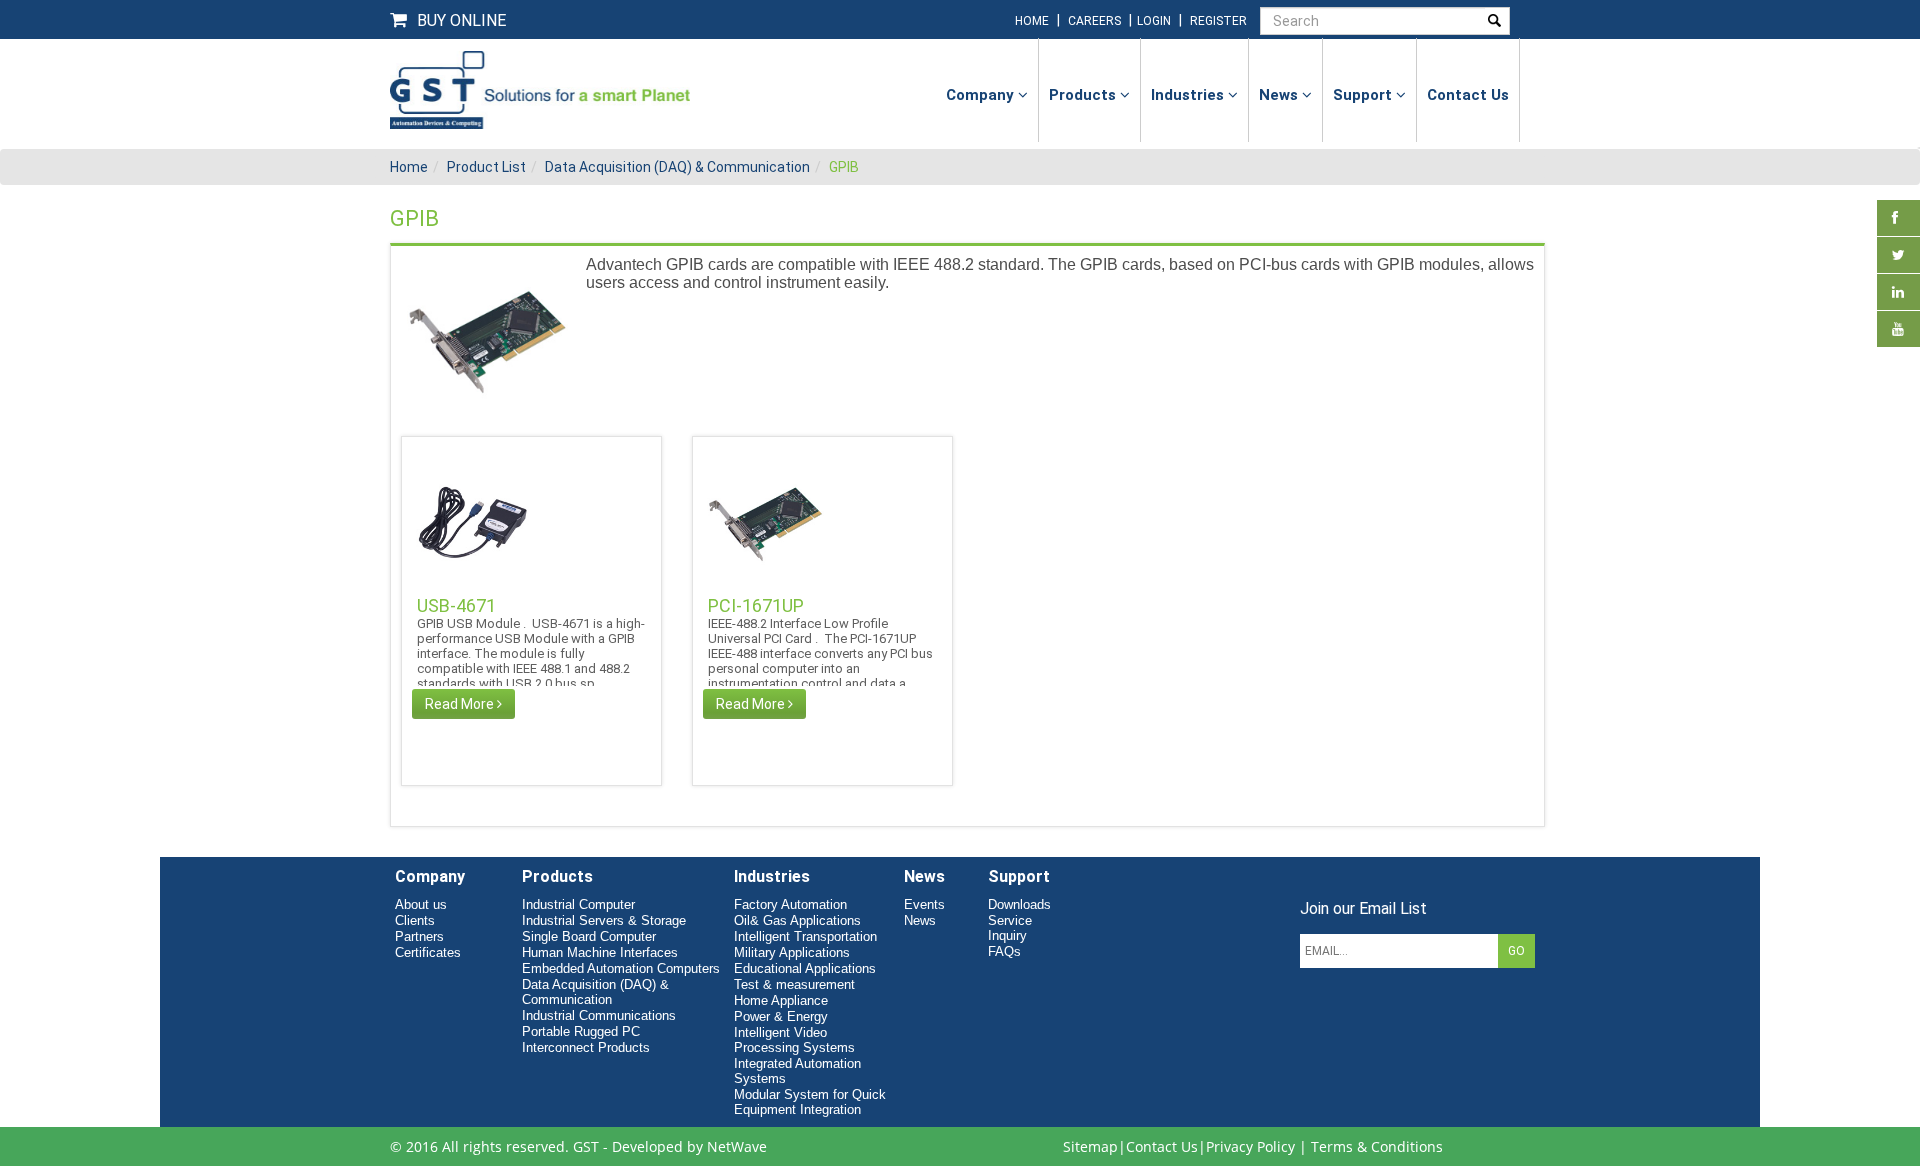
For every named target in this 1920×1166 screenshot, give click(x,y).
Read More (461, 704)
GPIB (844, 167)
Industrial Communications (599, 1015)
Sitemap (1090, 1146)
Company (982, 95)
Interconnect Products (586, 1047)
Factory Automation (790, 904)
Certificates (428, 952)
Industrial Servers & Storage (604, 920)
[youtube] (1898, 329)
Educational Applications (805, 968)
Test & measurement (794, 984)
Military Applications (792, 952)
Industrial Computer (578, 904)
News (1280, 95)
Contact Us (1162, 1146)
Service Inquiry (1010, 928)
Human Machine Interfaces (600, 952)
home (1032, 21)
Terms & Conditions (1377, 1146)
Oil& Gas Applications (797, 920)
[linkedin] (1898, 292)
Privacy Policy (1250, 1146)
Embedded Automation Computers (621, 968)
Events (924, 904)
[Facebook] (1895, 218)
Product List (486, 167)
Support (1364, 95)
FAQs (1004, 951)
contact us (1468, 95)
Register (1218, 21)
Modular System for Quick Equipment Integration (810, 1102)
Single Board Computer (589, 936)
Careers (1094, 21)
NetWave (737, 1146)
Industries (1189, 95)
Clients (415, 920)
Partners (419, 936)
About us (421, 904)
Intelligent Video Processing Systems (794, 1040)
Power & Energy (781, 1016)
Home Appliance (781, 1000)
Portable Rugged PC (581, 1031)
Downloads (1019, 904)
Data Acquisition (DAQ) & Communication (677, 167)
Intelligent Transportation (805, 936)
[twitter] (1898, 255)
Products (1084, 95)
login (1155, 21)
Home (409, 167)
